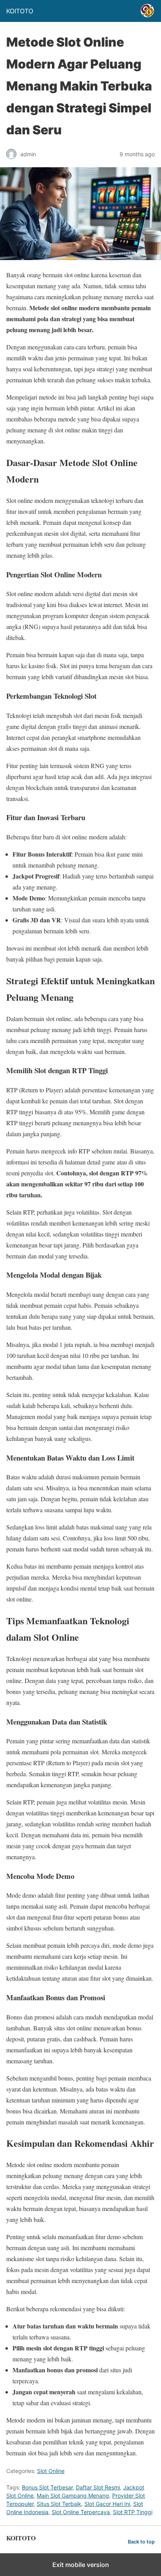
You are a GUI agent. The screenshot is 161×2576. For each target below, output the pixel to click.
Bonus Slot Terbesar (47, 2487)
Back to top (141, 2542)
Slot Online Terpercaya (81, 2512)
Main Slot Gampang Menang (73, 2496)
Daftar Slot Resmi (98, 2487)
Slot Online (51, 2471)
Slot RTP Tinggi (133, 2512)
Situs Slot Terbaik (59, 2504)
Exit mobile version (81, 2565)
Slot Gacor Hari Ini (107, 2504)
